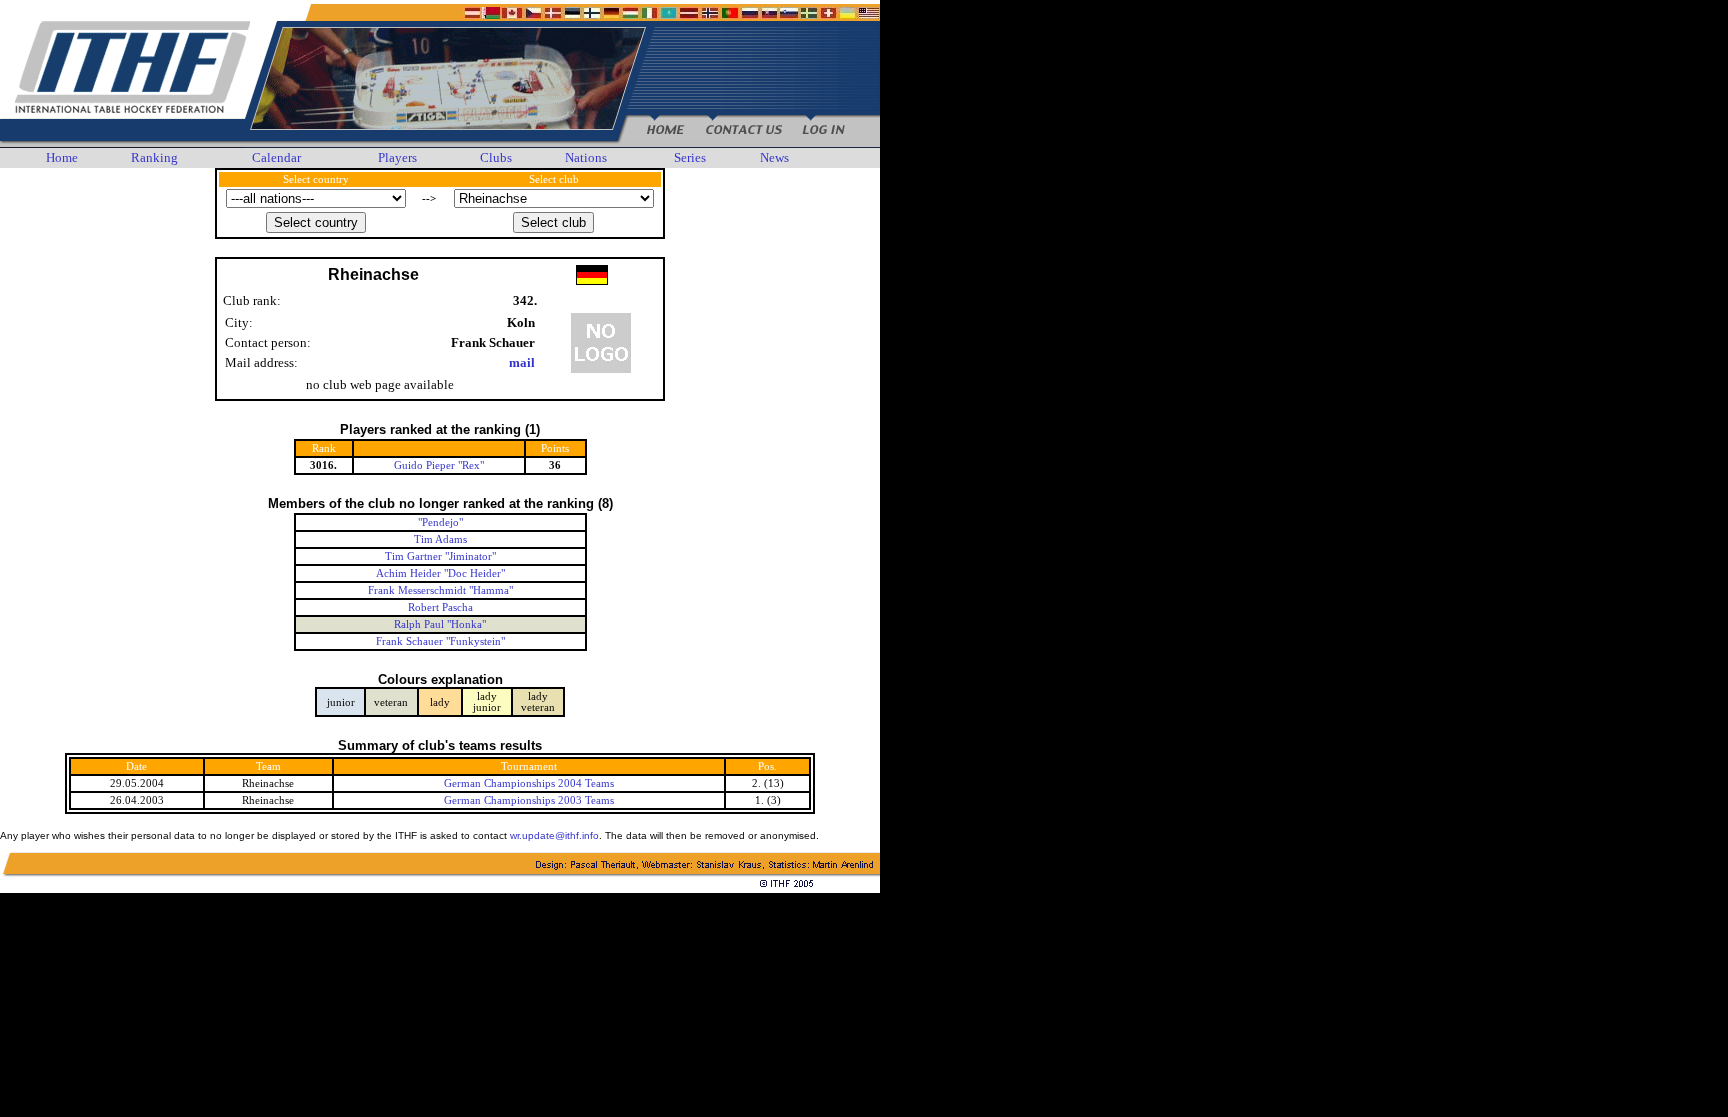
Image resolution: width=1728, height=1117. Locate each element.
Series (690, 157)
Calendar (276, 157)
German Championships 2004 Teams (529, 783)
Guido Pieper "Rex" (439, 465)
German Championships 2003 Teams (529, 800)
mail (522, 362)
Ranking (154, 157)
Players (397, 157)
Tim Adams (440, 539)
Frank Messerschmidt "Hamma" (440, 590)
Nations (586, 157)
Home (62, 157)
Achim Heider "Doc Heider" (440, 573)
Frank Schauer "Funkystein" (440, 641)
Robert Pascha (440, 607)
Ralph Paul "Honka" (440, 624)
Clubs (496, 157)
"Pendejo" (440, 522)
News (774, 157)
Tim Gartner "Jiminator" (440, 556)
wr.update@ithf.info (554, 835)
